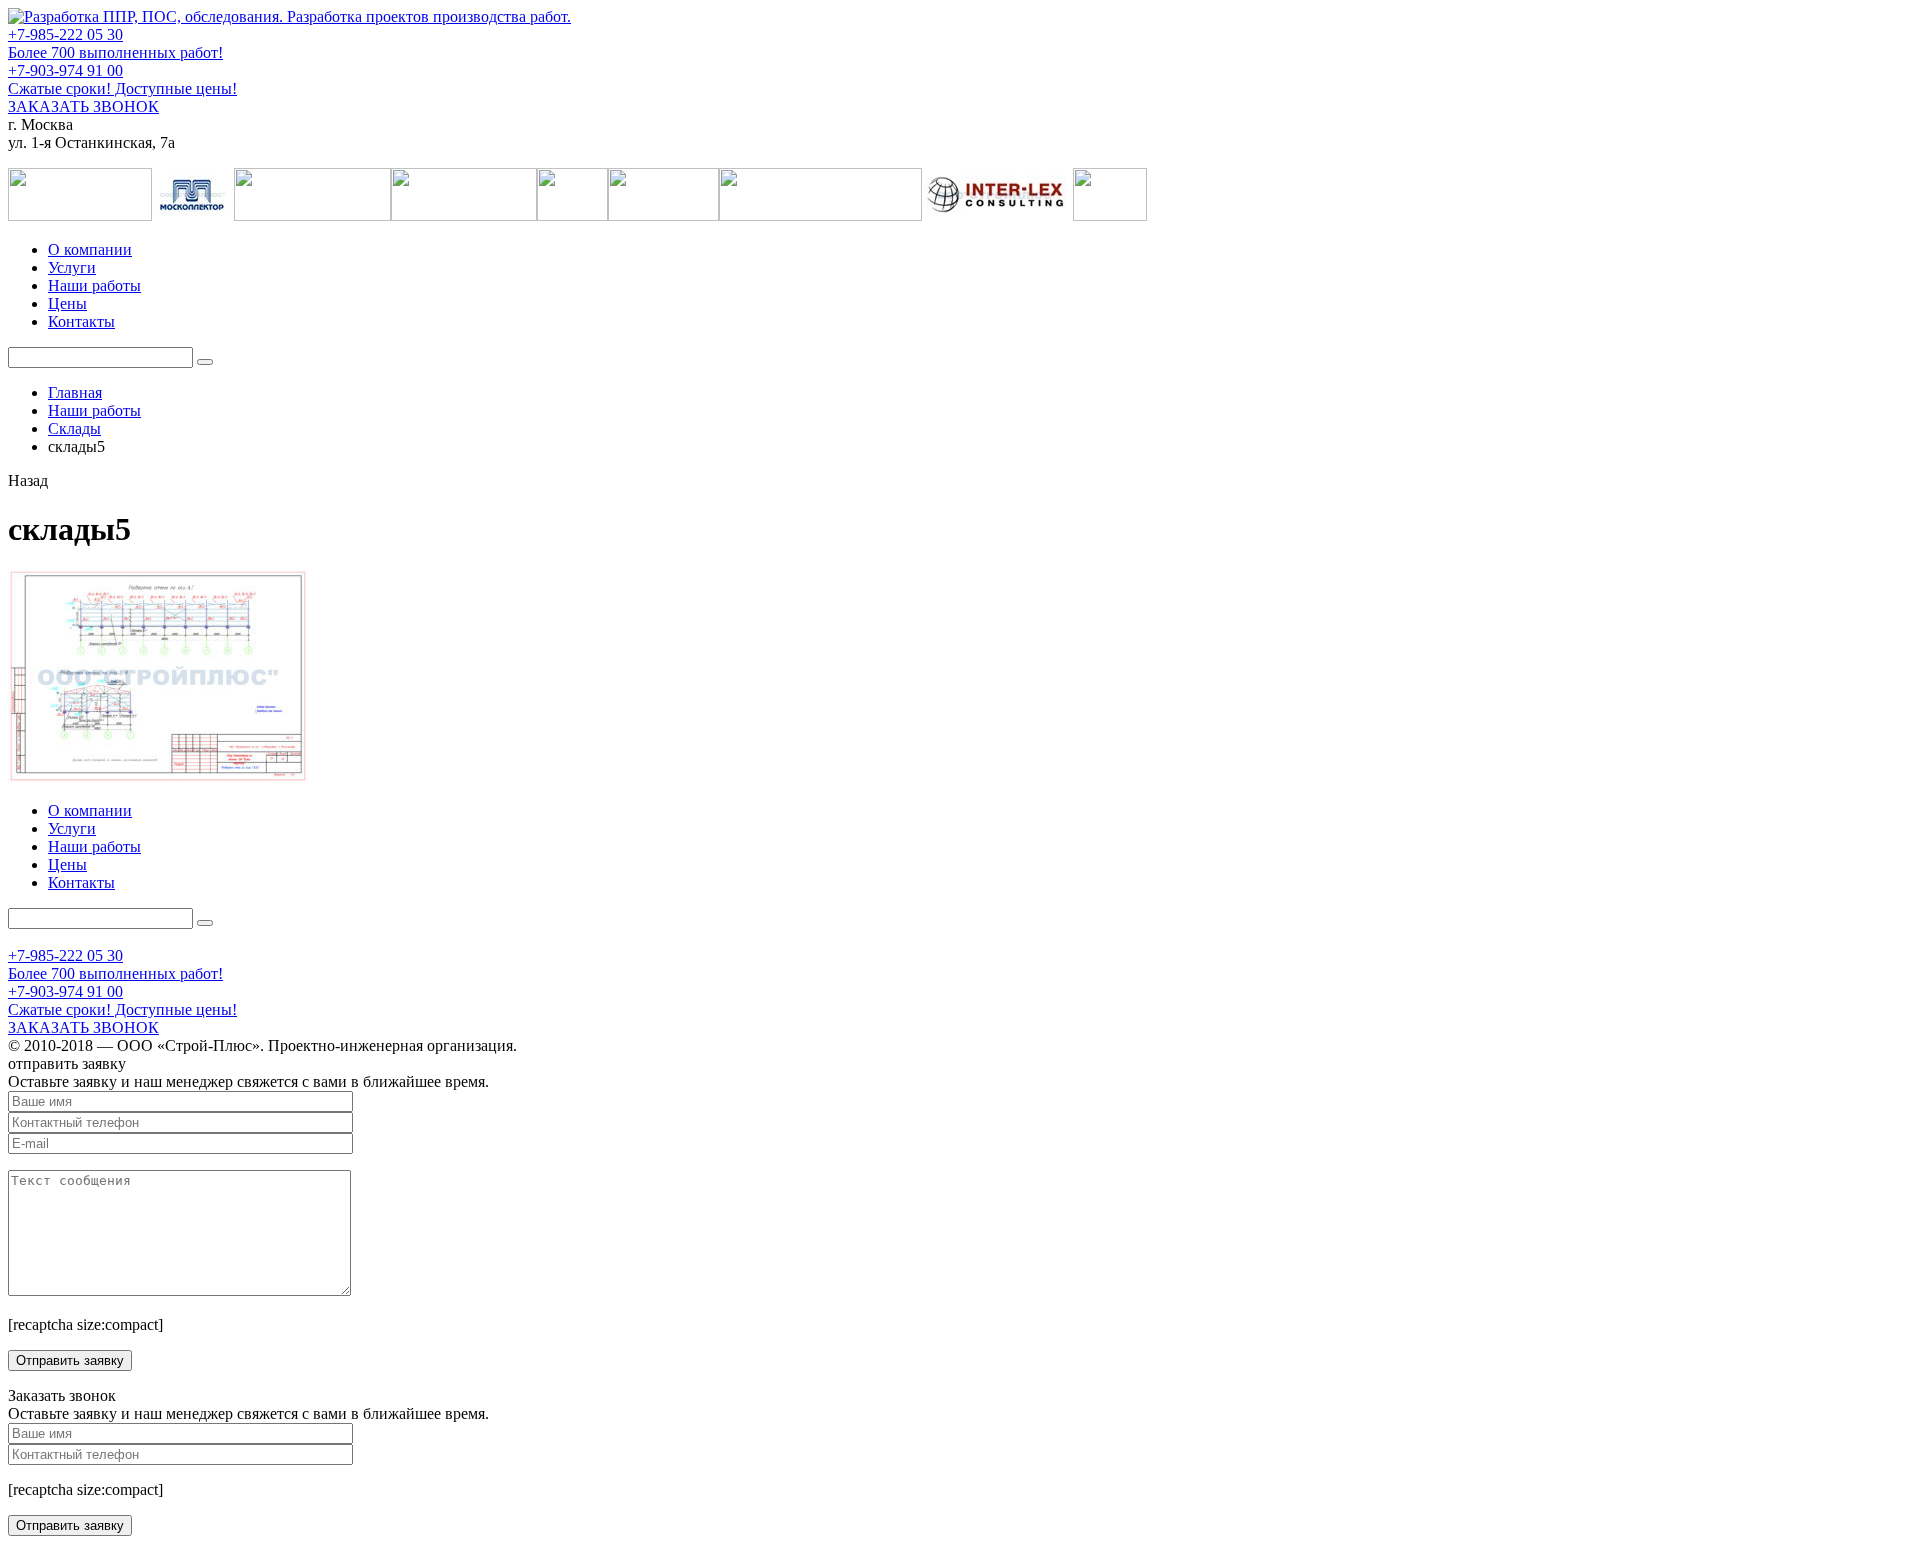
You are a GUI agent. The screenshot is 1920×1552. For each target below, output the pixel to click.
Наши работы (94, 285)
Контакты (81, 321)
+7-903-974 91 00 (65, 70)
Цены (67, 303)
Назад (28, 480)
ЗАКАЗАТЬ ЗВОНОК (83, 106)
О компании (90, 249)
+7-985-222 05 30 (65, 34)
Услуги (72, 267)
